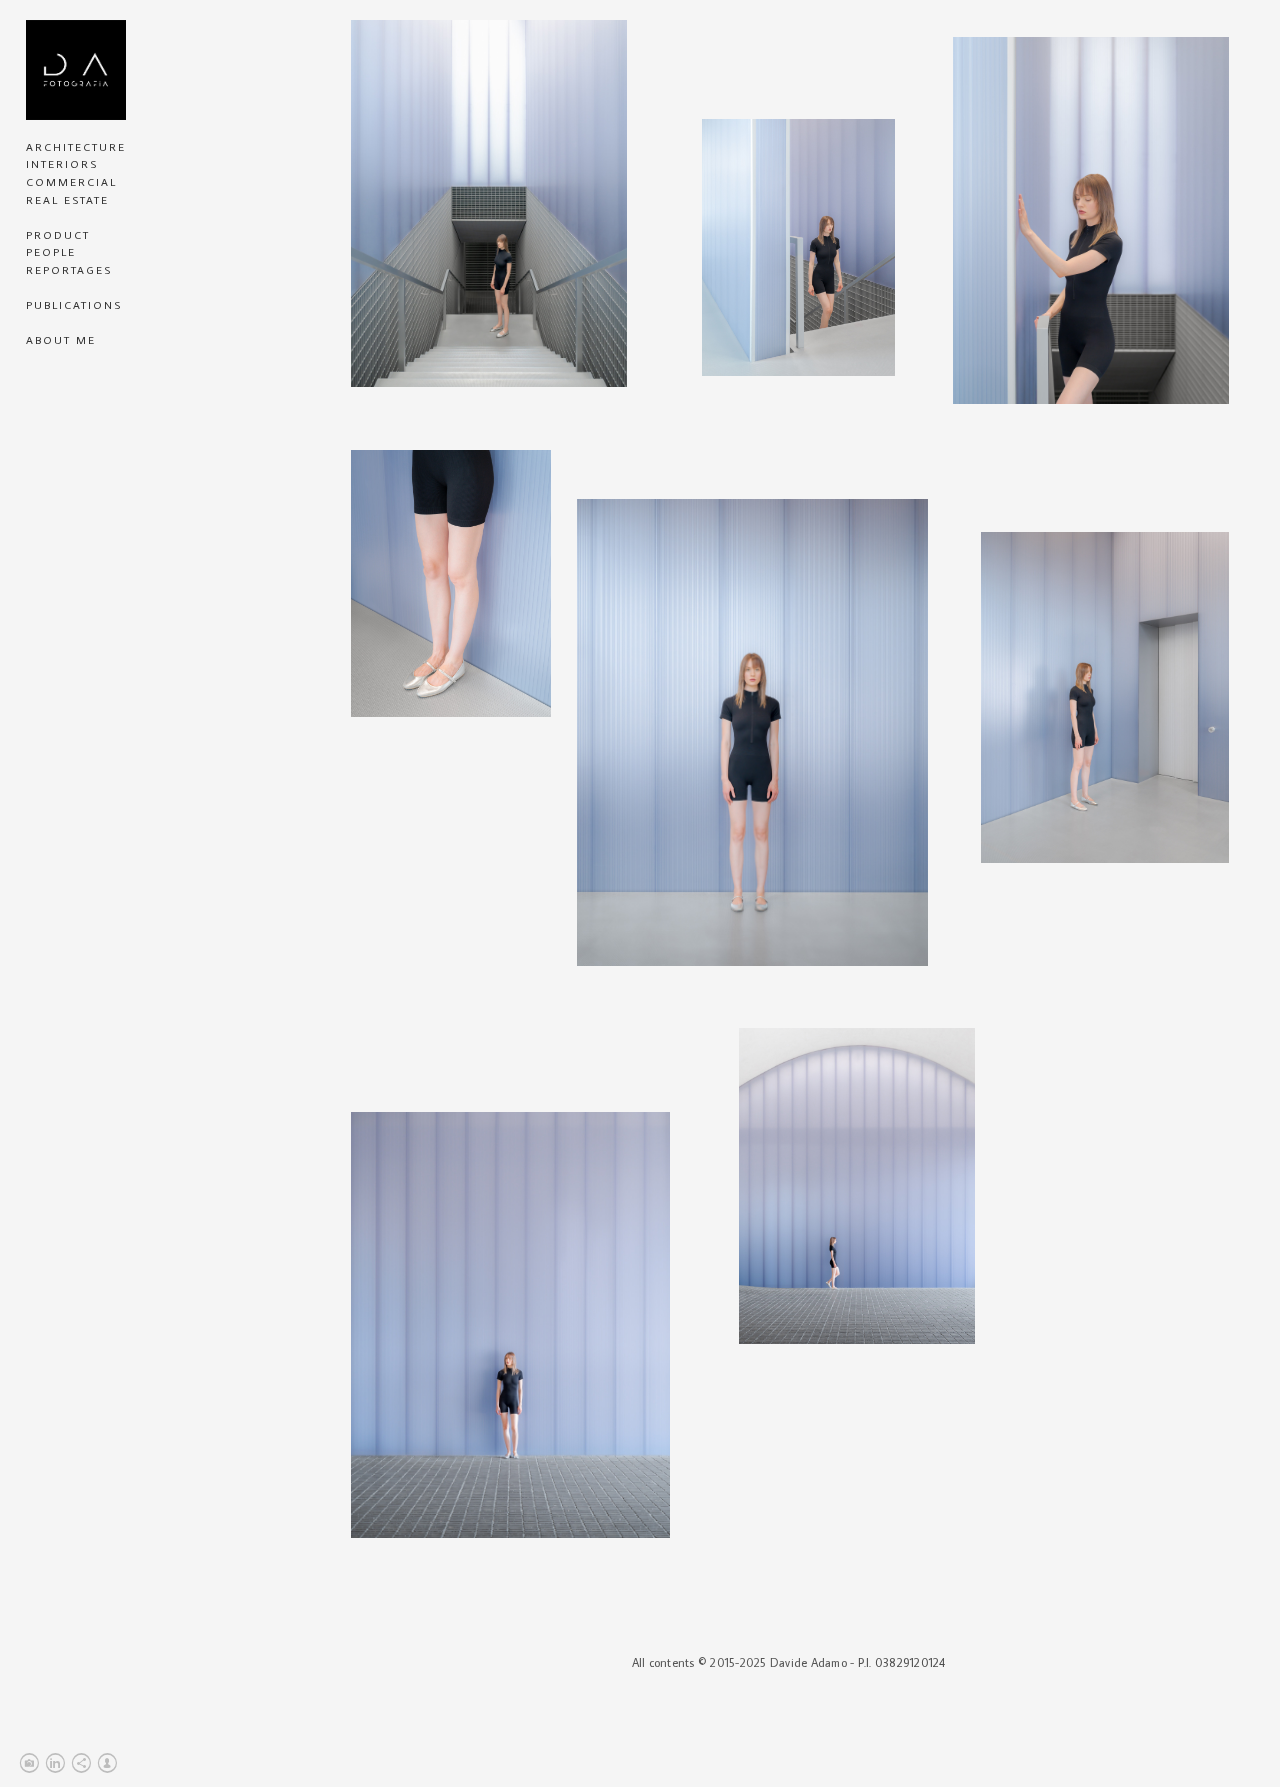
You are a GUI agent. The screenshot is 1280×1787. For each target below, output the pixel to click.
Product (58, 235)
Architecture (76, 147)
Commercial (71, 182)
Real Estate (67, 200)
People (51, 252)
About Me (61, 340)
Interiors (62, 164)
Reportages (69, 270)
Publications (74, 305)
